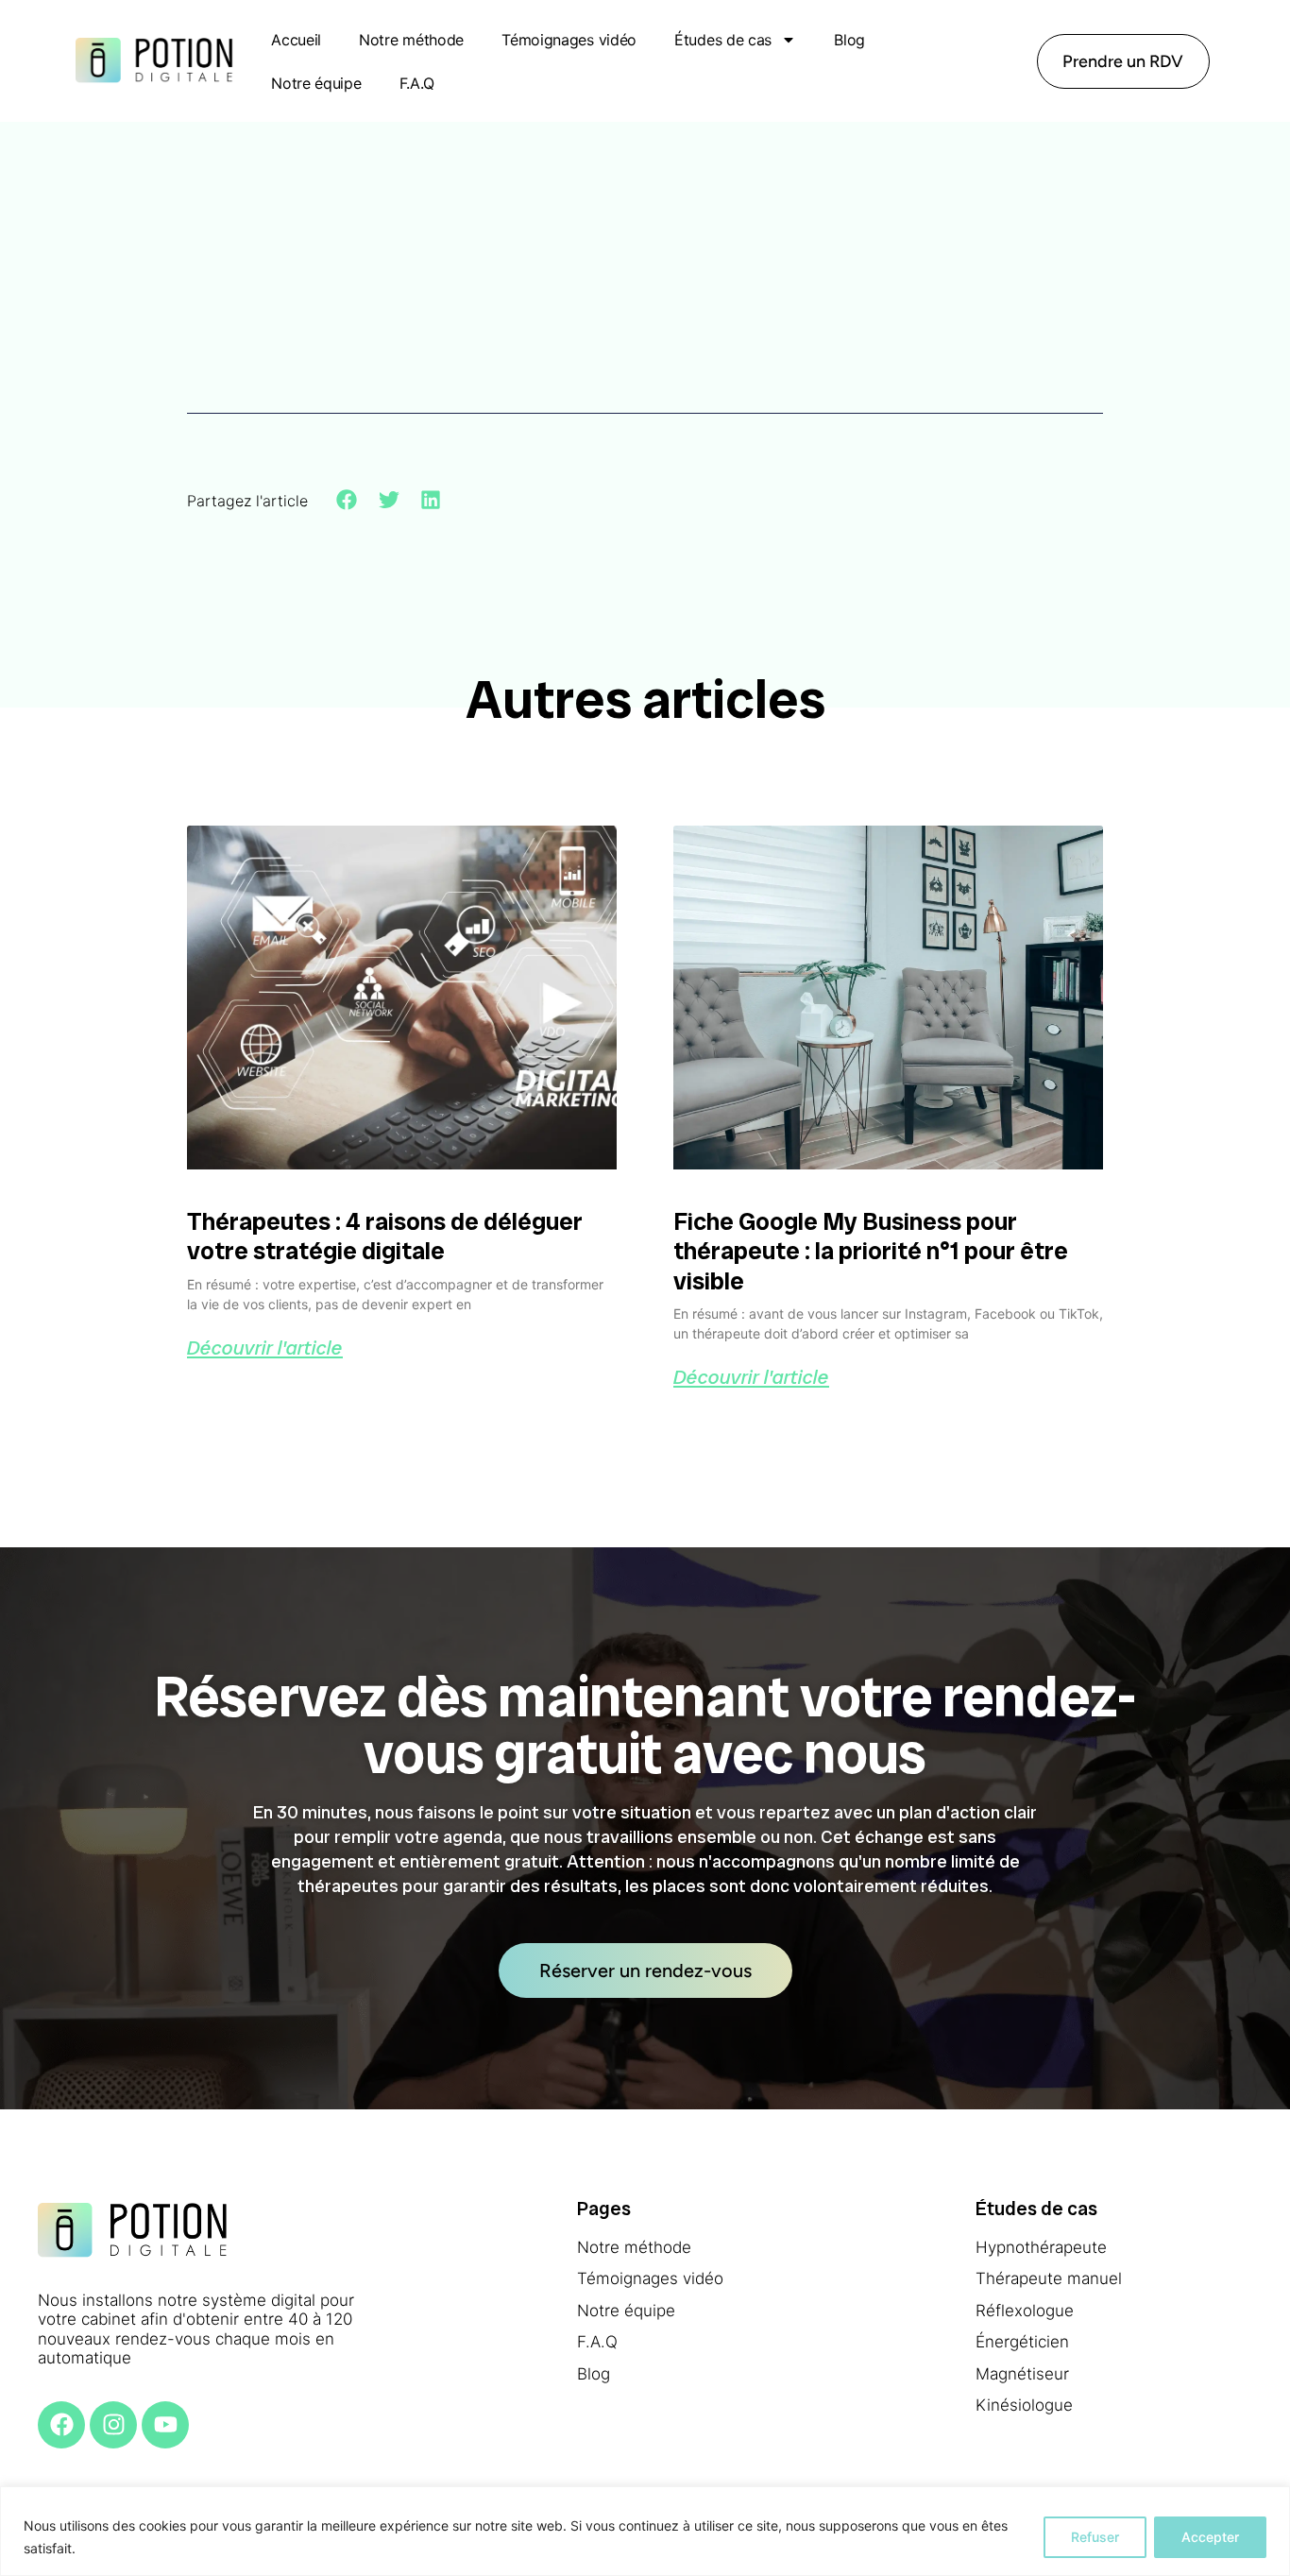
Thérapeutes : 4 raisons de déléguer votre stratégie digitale (385, 1236)
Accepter (1210, 2537)
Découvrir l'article (265, 1348)
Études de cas (723, 40)
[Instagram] (113, 2425)
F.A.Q (417, 83)
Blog (849, 40)
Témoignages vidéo (569, 40)
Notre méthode (411, 40)
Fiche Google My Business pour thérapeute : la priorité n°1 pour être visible (871, 1251)
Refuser (1095, 2537)
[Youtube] (165, 2425)
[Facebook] (61, 2425)
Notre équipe (316, 83)
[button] (347, 500)
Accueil (296, 40)
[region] (645, 2531)
